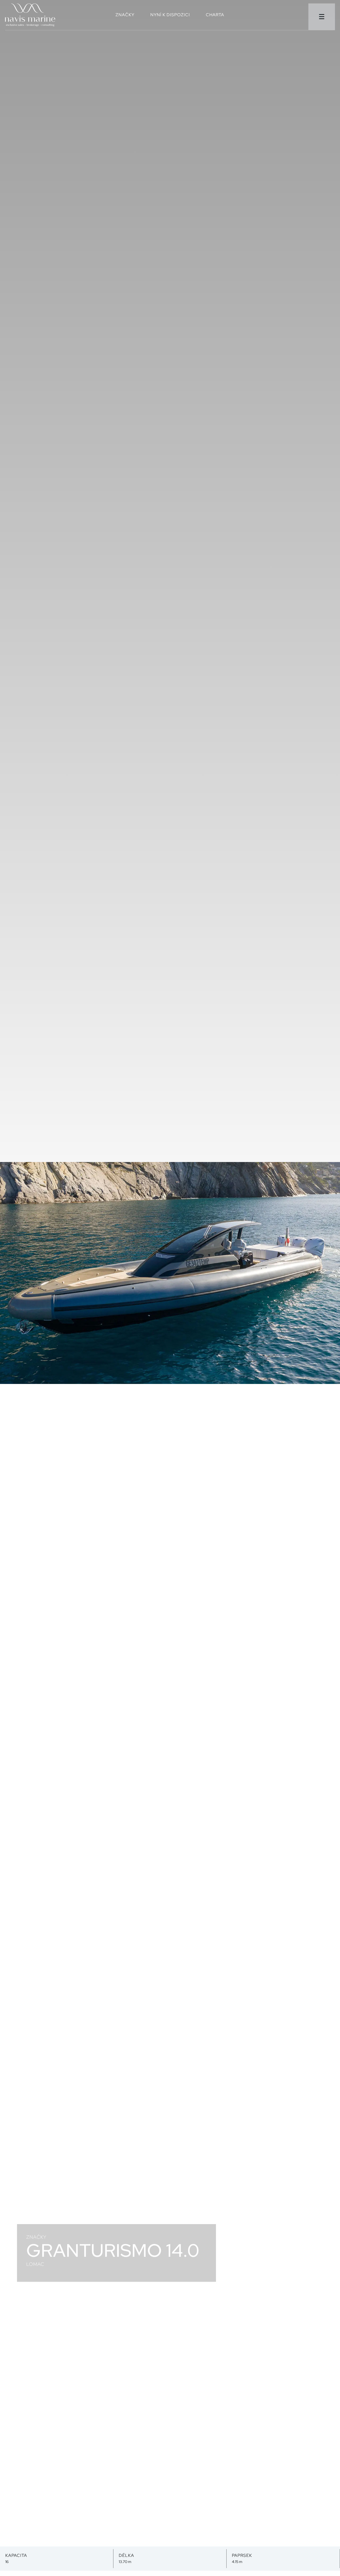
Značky (125, 15)
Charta (215, 15)
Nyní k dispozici (170, 15)
